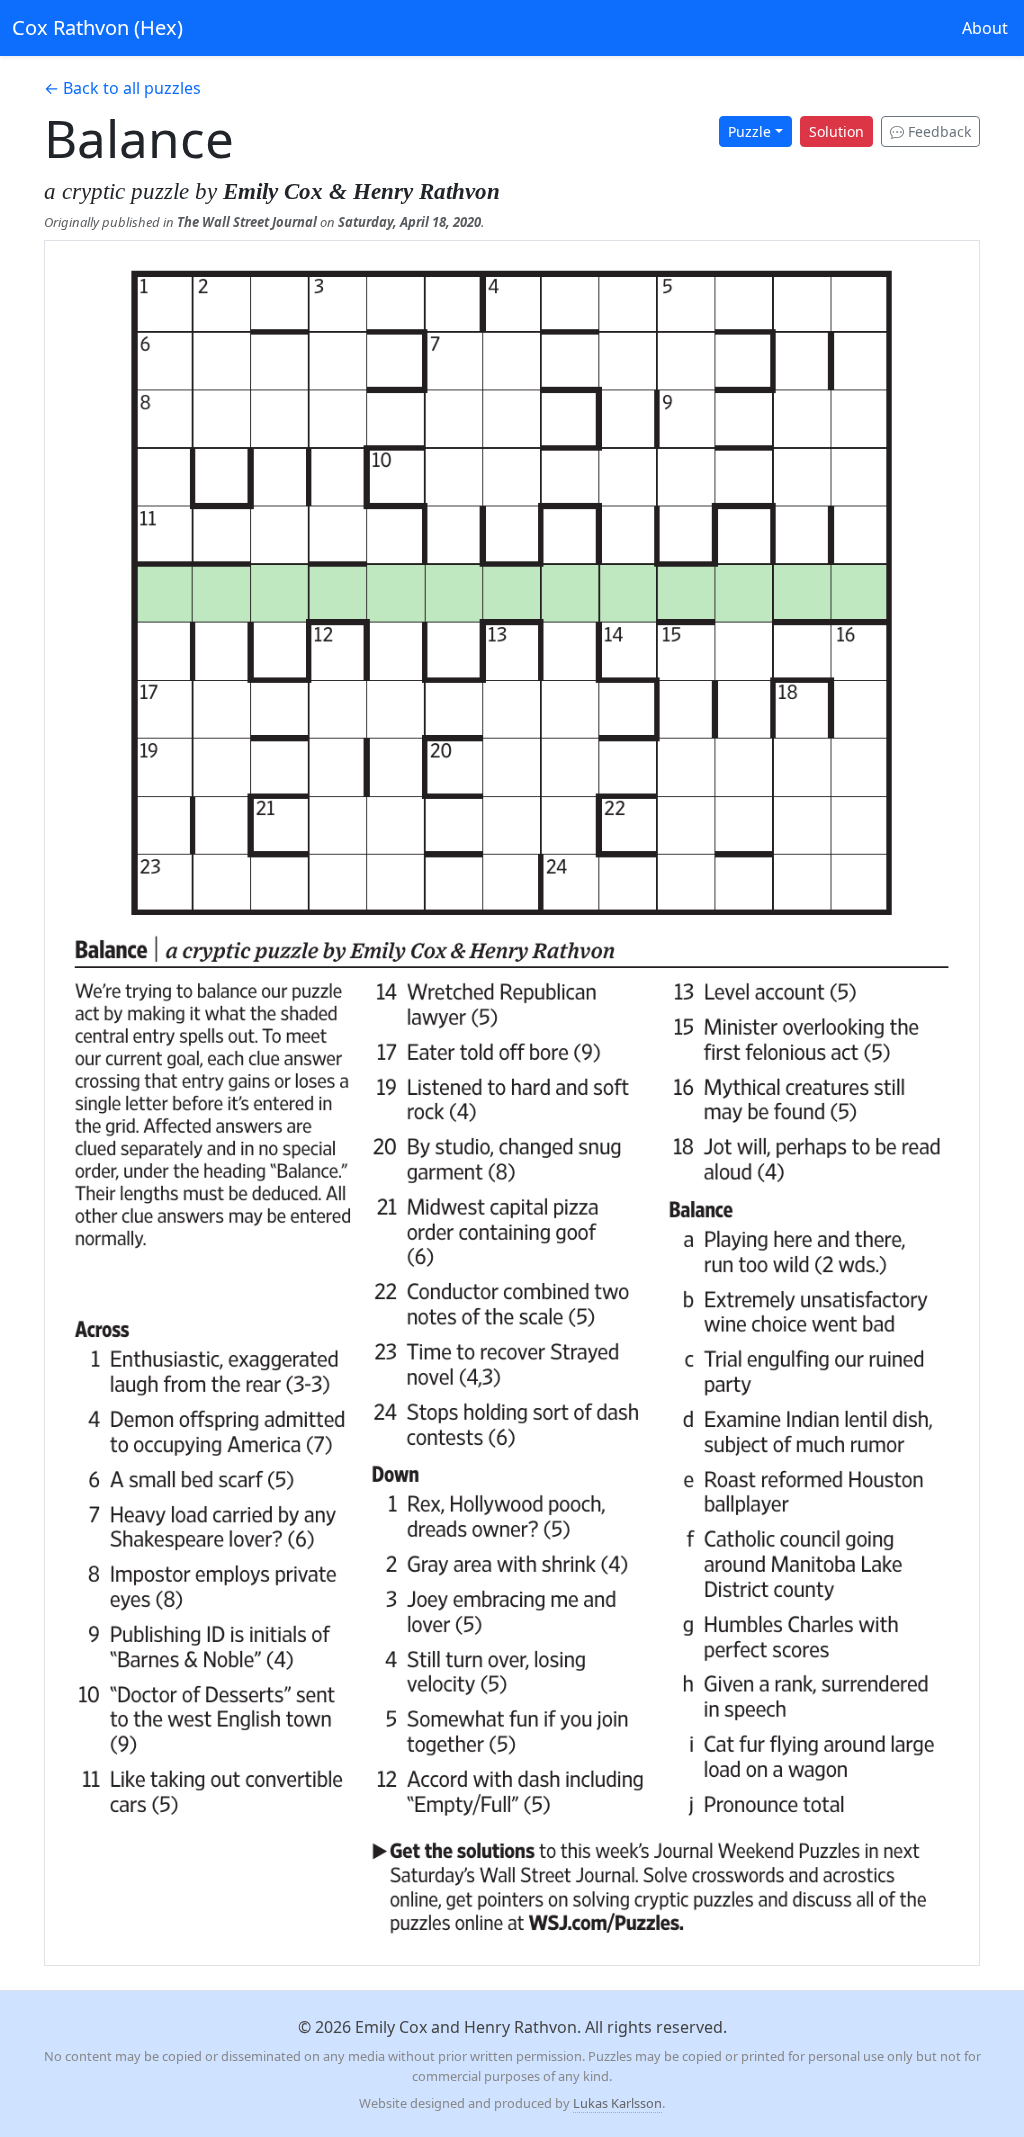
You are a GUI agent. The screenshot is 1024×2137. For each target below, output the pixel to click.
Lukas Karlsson (617, 2103)
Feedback (937, 131)
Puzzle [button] (749, 131)
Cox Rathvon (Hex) (97, 27)
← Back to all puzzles (122, 88)
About (985, 28)
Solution (836, 131)
